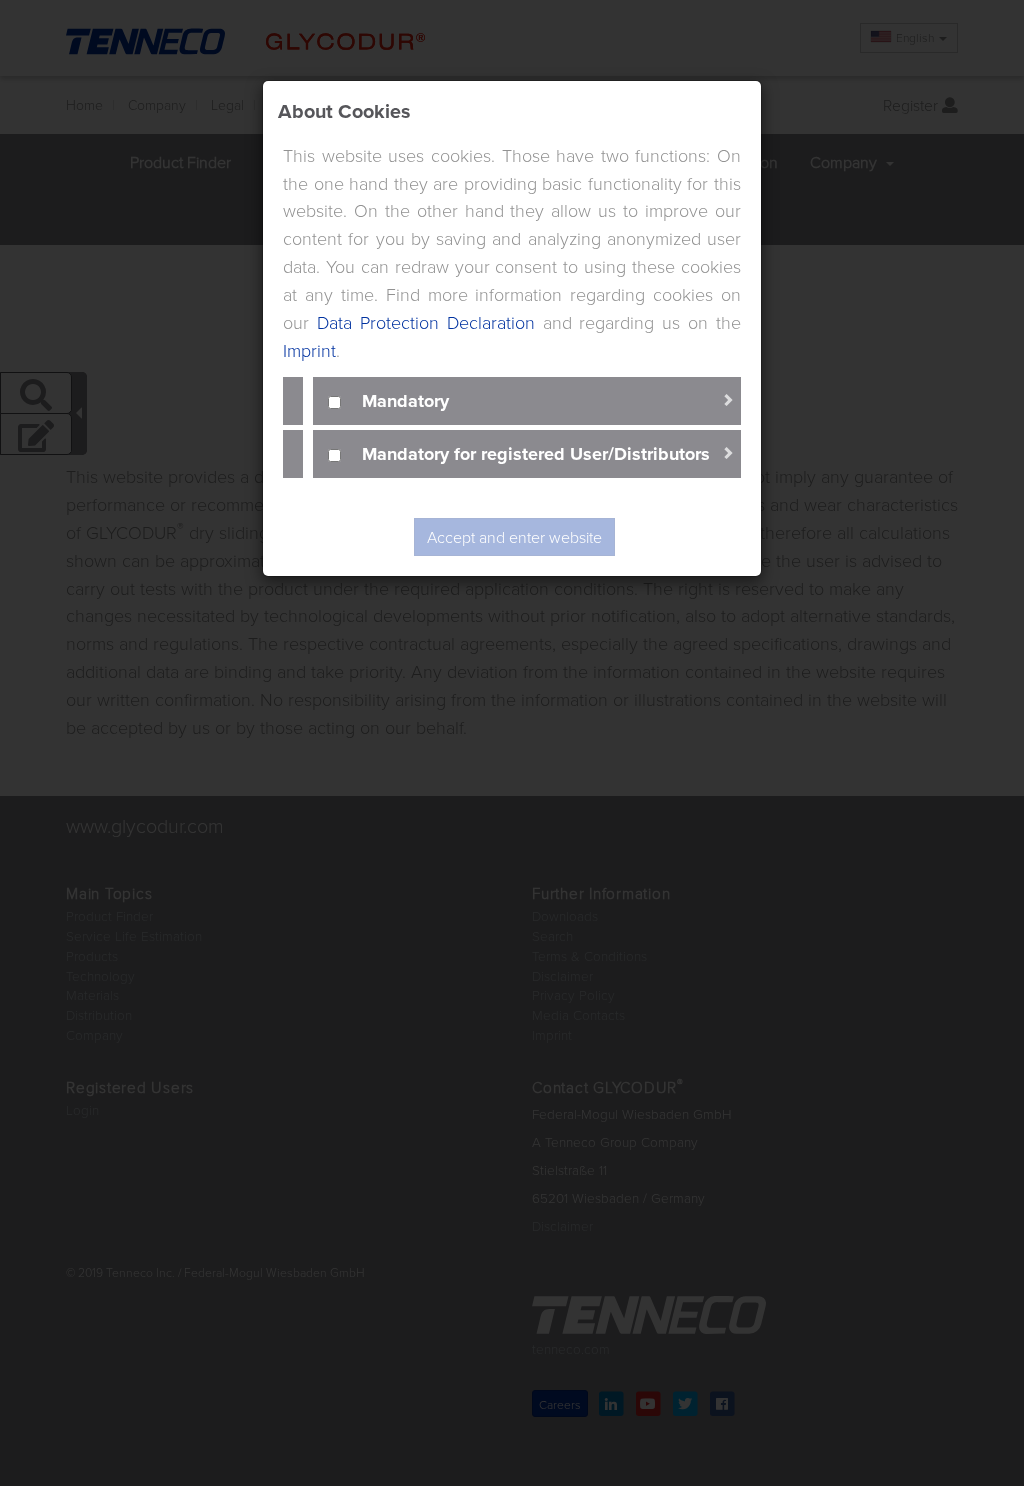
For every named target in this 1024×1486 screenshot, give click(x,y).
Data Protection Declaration (426, 322)
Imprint (309, 350)
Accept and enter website (514, 537)
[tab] (527, 401)
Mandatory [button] (405, 400)
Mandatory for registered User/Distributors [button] (536, 453)
